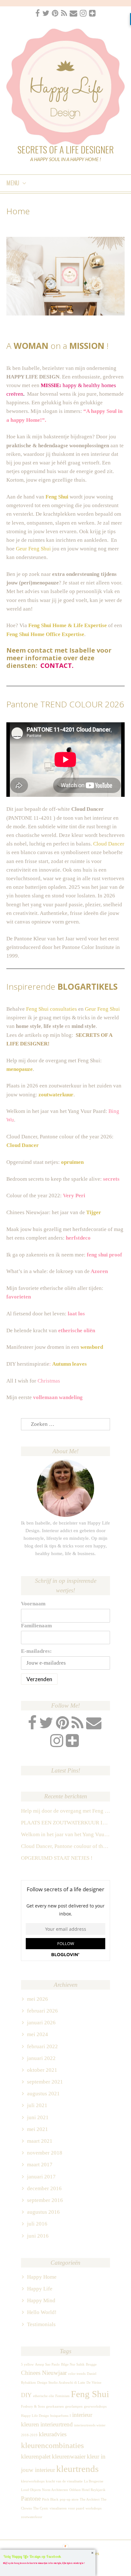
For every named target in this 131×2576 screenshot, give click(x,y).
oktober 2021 (42, 2070)
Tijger (94, 1212)
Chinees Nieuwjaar (44, 2373)
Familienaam (36, 1626)
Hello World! (42, 2312)
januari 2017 (41, 2177)
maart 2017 (40, 2165)
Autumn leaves (69, 1364)
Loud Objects (31, 2490)
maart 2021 (40, 2141)
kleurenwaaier (69, 2456)
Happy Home (42, 2277)
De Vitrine (94, 2383)
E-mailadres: (36, 1651)
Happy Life (40, 2289)
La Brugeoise (94, 2481)
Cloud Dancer (109, 844)
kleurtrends (77, 2469)
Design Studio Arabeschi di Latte (61, 2383)
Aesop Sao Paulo (47, 2364)
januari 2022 (41, 2058)
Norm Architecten (55, 2490)
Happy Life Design (35, 2416)
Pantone (31, 2498)
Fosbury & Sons (33, 2406)
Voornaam (33, 1604)
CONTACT (56, 665)
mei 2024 (38, 2034)
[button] (48, 2556)
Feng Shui (90, 2394)
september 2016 (45, 2200)
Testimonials (41, 2324)
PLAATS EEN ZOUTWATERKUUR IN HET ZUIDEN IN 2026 (65, 1823)
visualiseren (58, 2508)
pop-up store (69, 2499)
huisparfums (59, 2416)
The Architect (90, 2499)
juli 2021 (37, 2105)
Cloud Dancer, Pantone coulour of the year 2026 (65, 1846)
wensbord (92, 1347)
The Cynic (41, 2508)
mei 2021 (38, 2129)
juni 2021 (38, 2117)
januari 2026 (41, 2023)
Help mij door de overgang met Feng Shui (65, 1811)
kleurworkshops (33, 2481)
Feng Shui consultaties (52, 1009)
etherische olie (44, 2396)
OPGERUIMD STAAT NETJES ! (57, 1858)
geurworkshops (95, 2406)
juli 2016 (37, 2224)
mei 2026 (38, 1999)
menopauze (20, 1069)
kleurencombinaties (52, 2445)
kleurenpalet (36, 2456)
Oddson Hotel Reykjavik (87, 2490)
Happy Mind (41, 2300)
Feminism (62, 2396)
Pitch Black (50, 2499)
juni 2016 (38, 2236)
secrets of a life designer (66, 149)
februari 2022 (42, 2046)
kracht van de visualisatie (64, 2481)
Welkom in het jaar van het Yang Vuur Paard (65, 1834)
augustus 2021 (43, 2094)
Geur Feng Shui (33, 549)
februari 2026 (42, 2011)
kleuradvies (53, 2434)
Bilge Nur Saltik (73, 2364)
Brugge (91, 2364)
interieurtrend (57, 2424)
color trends (77, 2374)
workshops (93, 2508)
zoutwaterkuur (56, 1095)
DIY (26, 2395)
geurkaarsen (55, 2406)
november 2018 (45, 2153)
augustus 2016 (43, 2212)
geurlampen (74, 2406)
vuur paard (76, 2508)
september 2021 (45, 2082)
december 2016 (44, 2188)
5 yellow (27, 2364)
